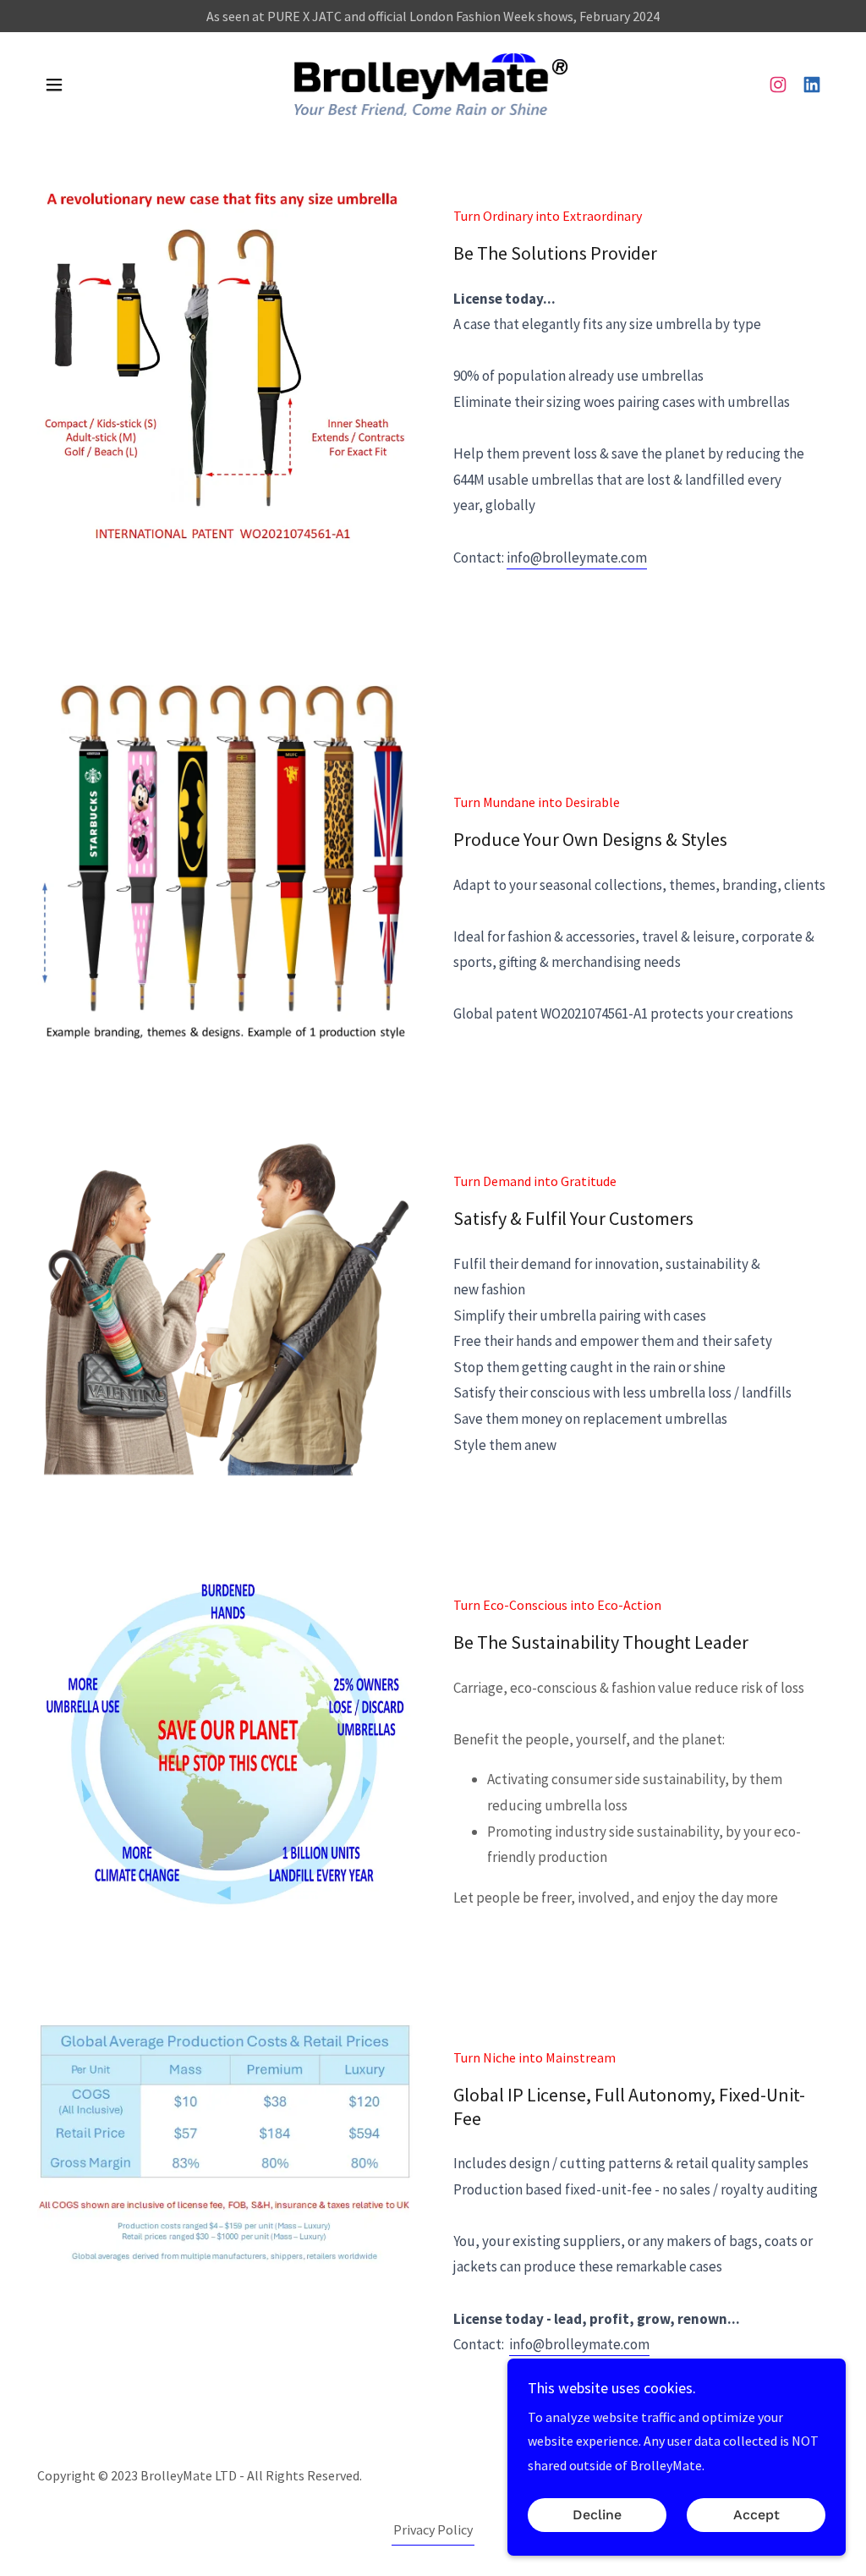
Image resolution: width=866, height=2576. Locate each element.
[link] (433, 83)
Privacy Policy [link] (433, 2529)
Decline (597, 2516)
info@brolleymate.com (577, 557)
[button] (54, 85)
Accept (756, 2516)
